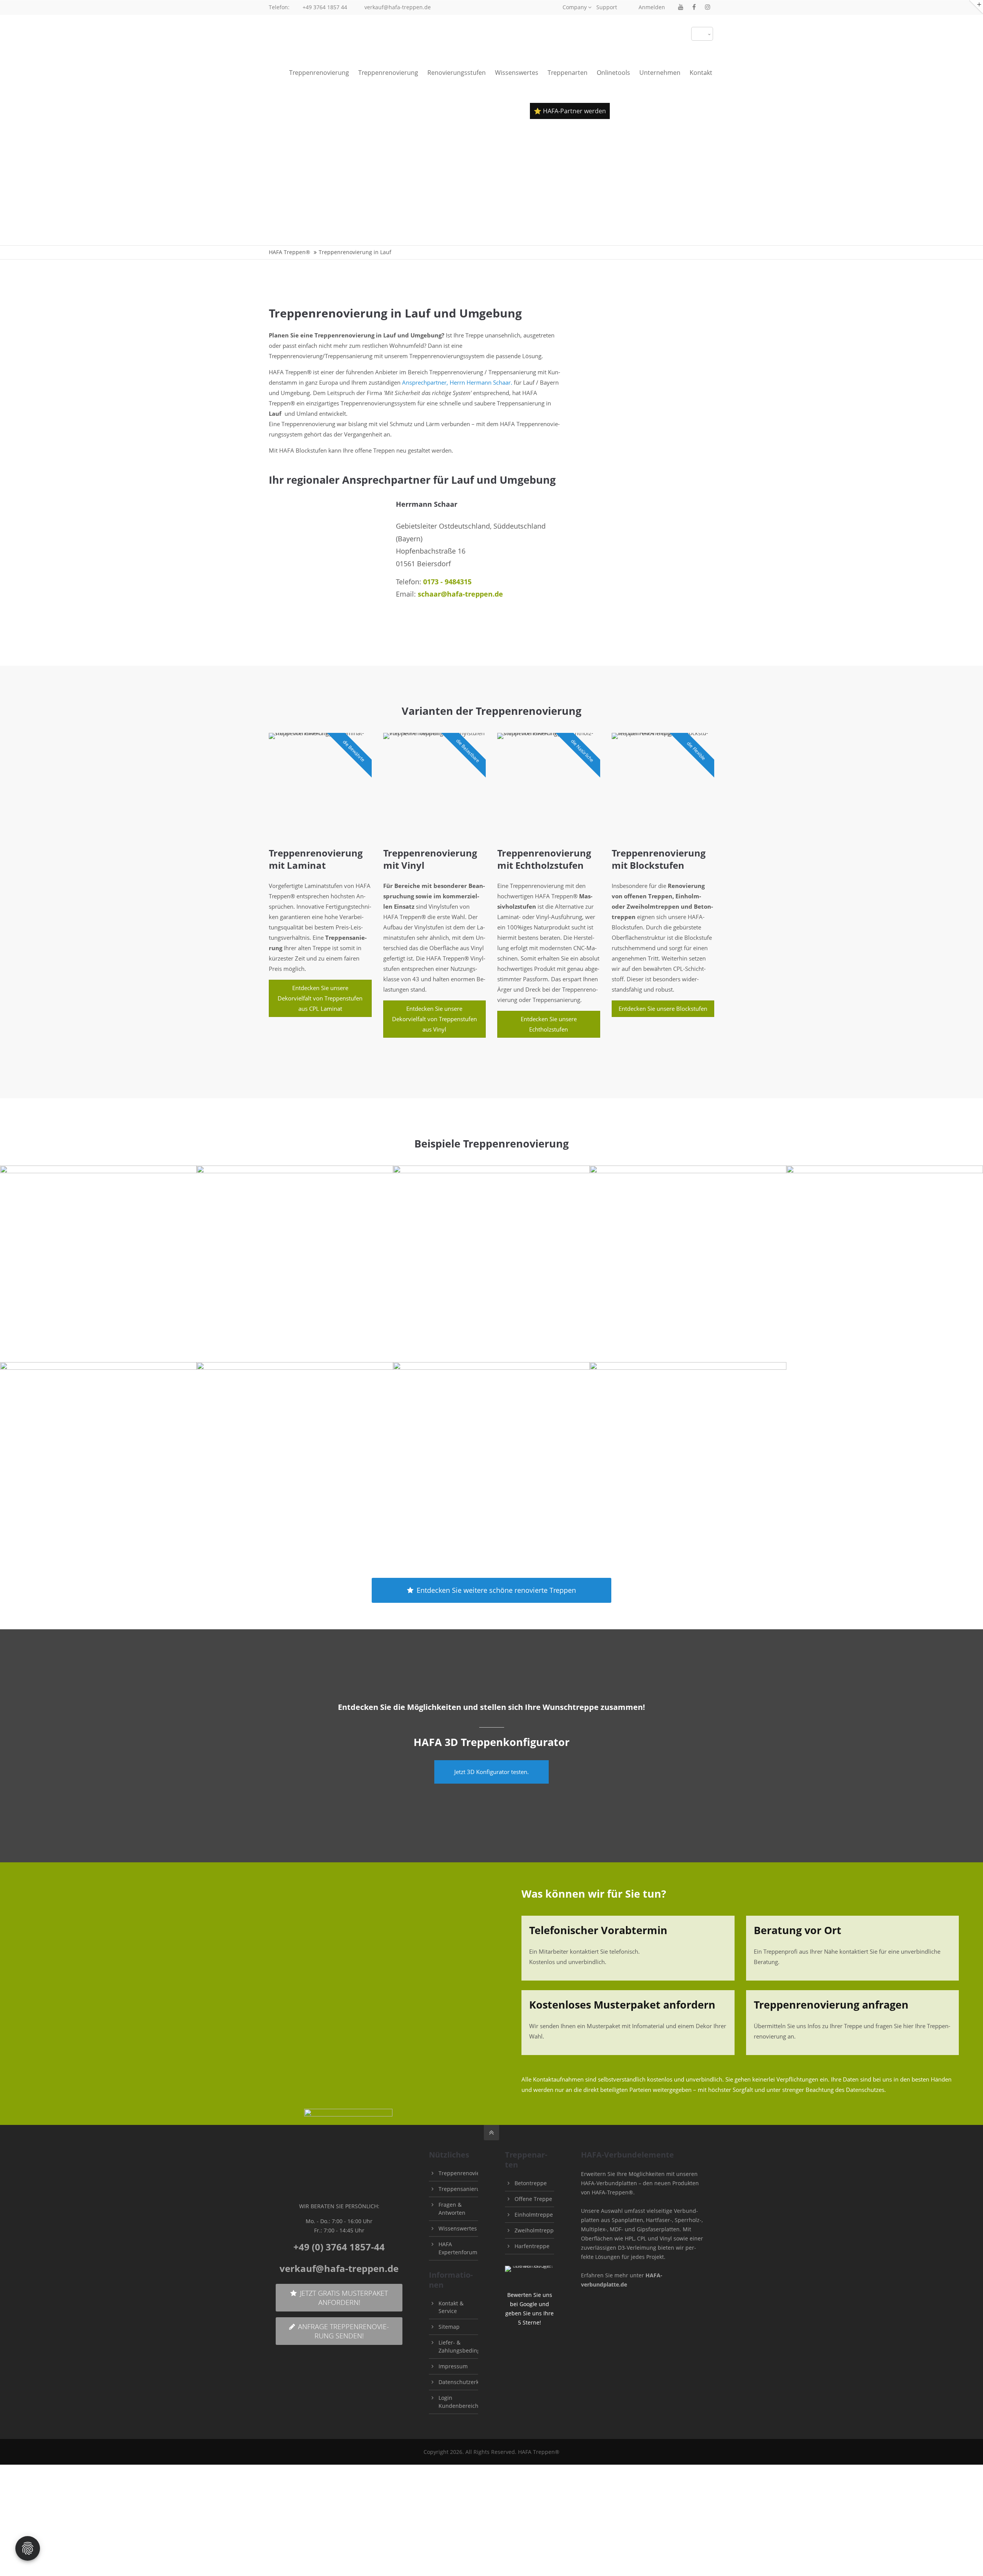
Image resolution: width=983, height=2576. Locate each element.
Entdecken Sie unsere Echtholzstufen (549, 1024)
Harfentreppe (532, 2246)
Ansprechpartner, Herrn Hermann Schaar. (457, 382)
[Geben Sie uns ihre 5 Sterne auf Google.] (530, 2266)
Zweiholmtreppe (536, 2230)
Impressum (453, 2366)
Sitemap (449, 2327)
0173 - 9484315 (447, 582)
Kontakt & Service (451, 2307)
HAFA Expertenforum (458, 2248)
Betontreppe (531, 2183)
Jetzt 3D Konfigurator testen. (491, 1772)
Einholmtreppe (534, 2215)
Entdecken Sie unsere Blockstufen (663, 1009)
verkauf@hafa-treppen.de (398, 7)
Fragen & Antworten (452, 2209)
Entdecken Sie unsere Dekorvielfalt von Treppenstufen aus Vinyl (434, 1019)
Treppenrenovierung (465, 2173)
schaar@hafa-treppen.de (460, 594)
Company (575, 7)
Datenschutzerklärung (467, 2382)
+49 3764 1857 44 (325, 7)
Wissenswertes (458, 2228)
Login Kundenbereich (458, 2402)
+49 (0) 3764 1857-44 (339, 2247)
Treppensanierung (463, 2189)
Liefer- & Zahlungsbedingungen (468, 2346)
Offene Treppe (533, 2199)
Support (607, 7)
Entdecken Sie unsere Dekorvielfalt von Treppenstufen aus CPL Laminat (320, 998)
